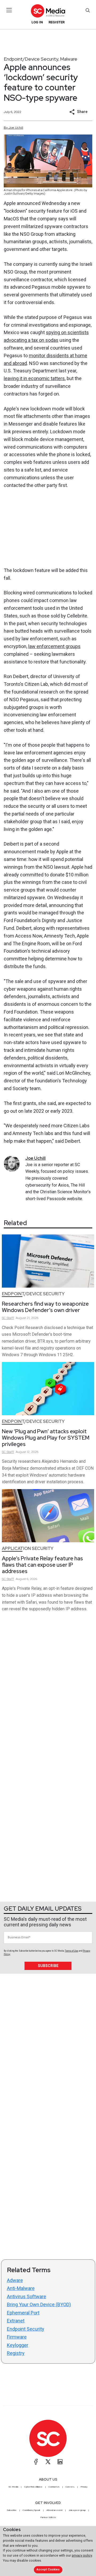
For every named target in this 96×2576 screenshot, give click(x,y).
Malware (69, 59)
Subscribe (48, 1966)
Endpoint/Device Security (31, 59)
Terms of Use (71, 1951)
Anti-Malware (21, 2288)
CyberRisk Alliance (33, 2487)
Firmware (17, 2337)
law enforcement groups (54, 646)
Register (57, 22)
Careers (70, 2487)
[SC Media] (48, 11)
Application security (28, 1548)
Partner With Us (48, 2517)
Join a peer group (77, 2510)
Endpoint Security (26, 2329)
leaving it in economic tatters (34, 378)
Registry (16, 2353)
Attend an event (54, 2510)
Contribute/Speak (31, 2510)
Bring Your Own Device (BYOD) (39, 2304)
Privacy (84, 2487)
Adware (15, 2280)
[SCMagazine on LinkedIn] (60, 2462)
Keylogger (18, 2345)
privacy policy (82, 2555)
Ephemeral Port (23, 2313)
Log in (37, 22)
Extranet (16, 2321)
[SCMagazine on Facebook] (36, 2462)
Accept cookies (48, 2569)
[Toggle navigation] (9, 10)
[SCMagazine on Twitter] (48, 2462)
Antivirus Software (27, 2296)
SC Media (13, 2487)
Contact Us (54, 2487)
